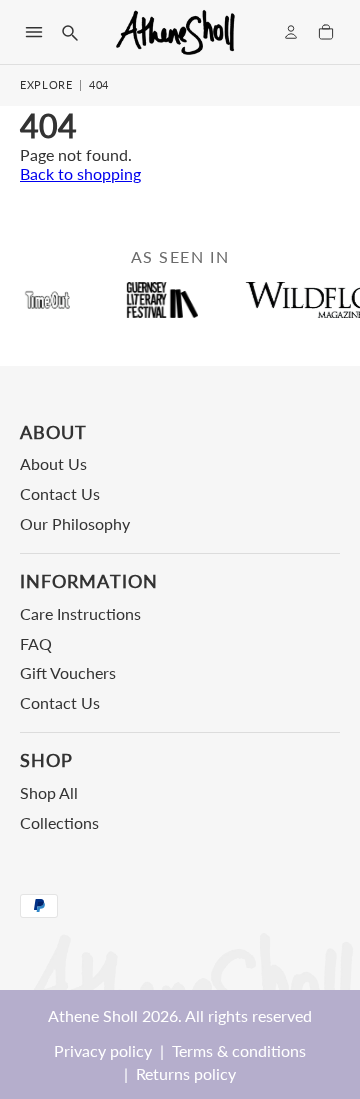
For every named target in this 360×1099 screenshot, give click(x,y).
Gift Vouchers (68, 672)
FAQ (36, 643)
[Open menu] (34, 32)
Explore (46, 84)
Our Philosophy (75, 523)
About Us (53, 463)
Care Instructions (80, 613)
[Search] (69, 32)
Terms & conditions (239, 1050)
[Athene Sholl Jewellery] (176, 32)
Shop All (49, 792)
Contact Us (60, 493)
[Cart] (326, 32)
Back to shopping (80, 173)
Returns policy (186, 1073)
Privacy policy (103, 1050)
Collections (59, 822)
